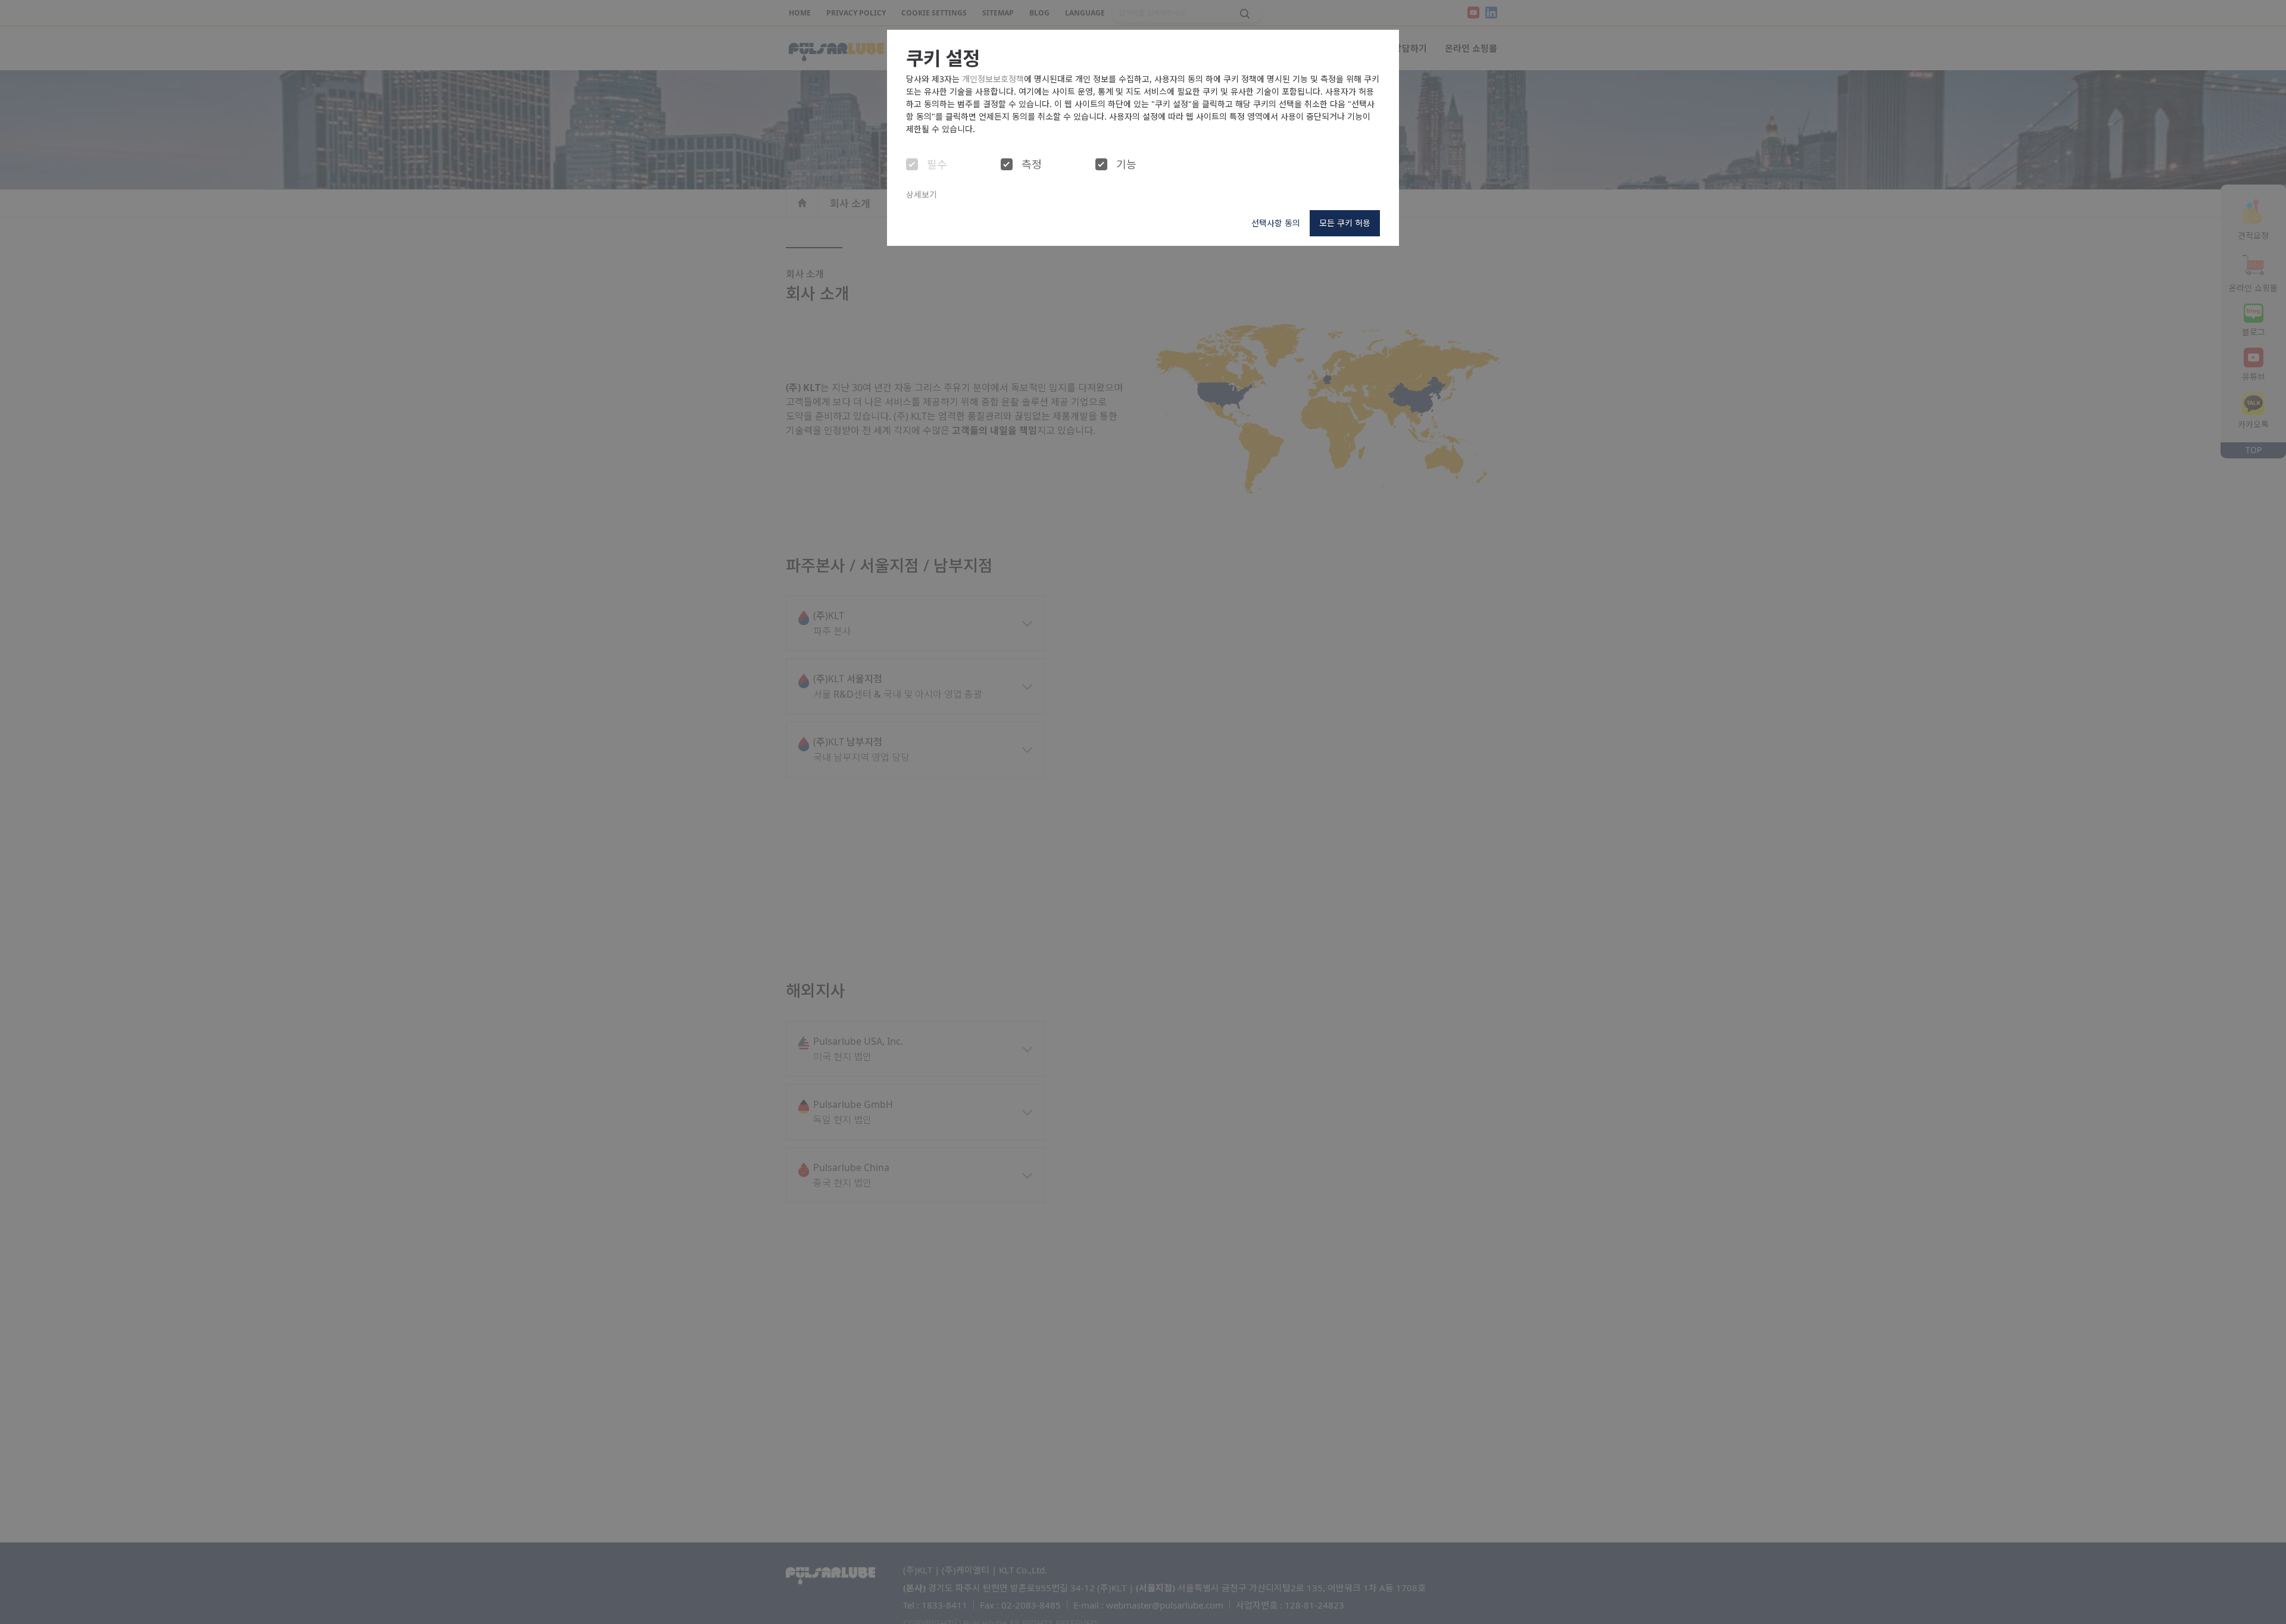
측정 (1032, 165)
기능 (1126, 165)
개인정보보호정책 (993, 79)
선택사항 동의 (1276, 223)
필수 (937, 165)
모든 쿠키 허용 (1345, 223)
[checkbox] (912, 164)
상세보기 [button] (922, 194)
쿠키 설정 (943, 58)
